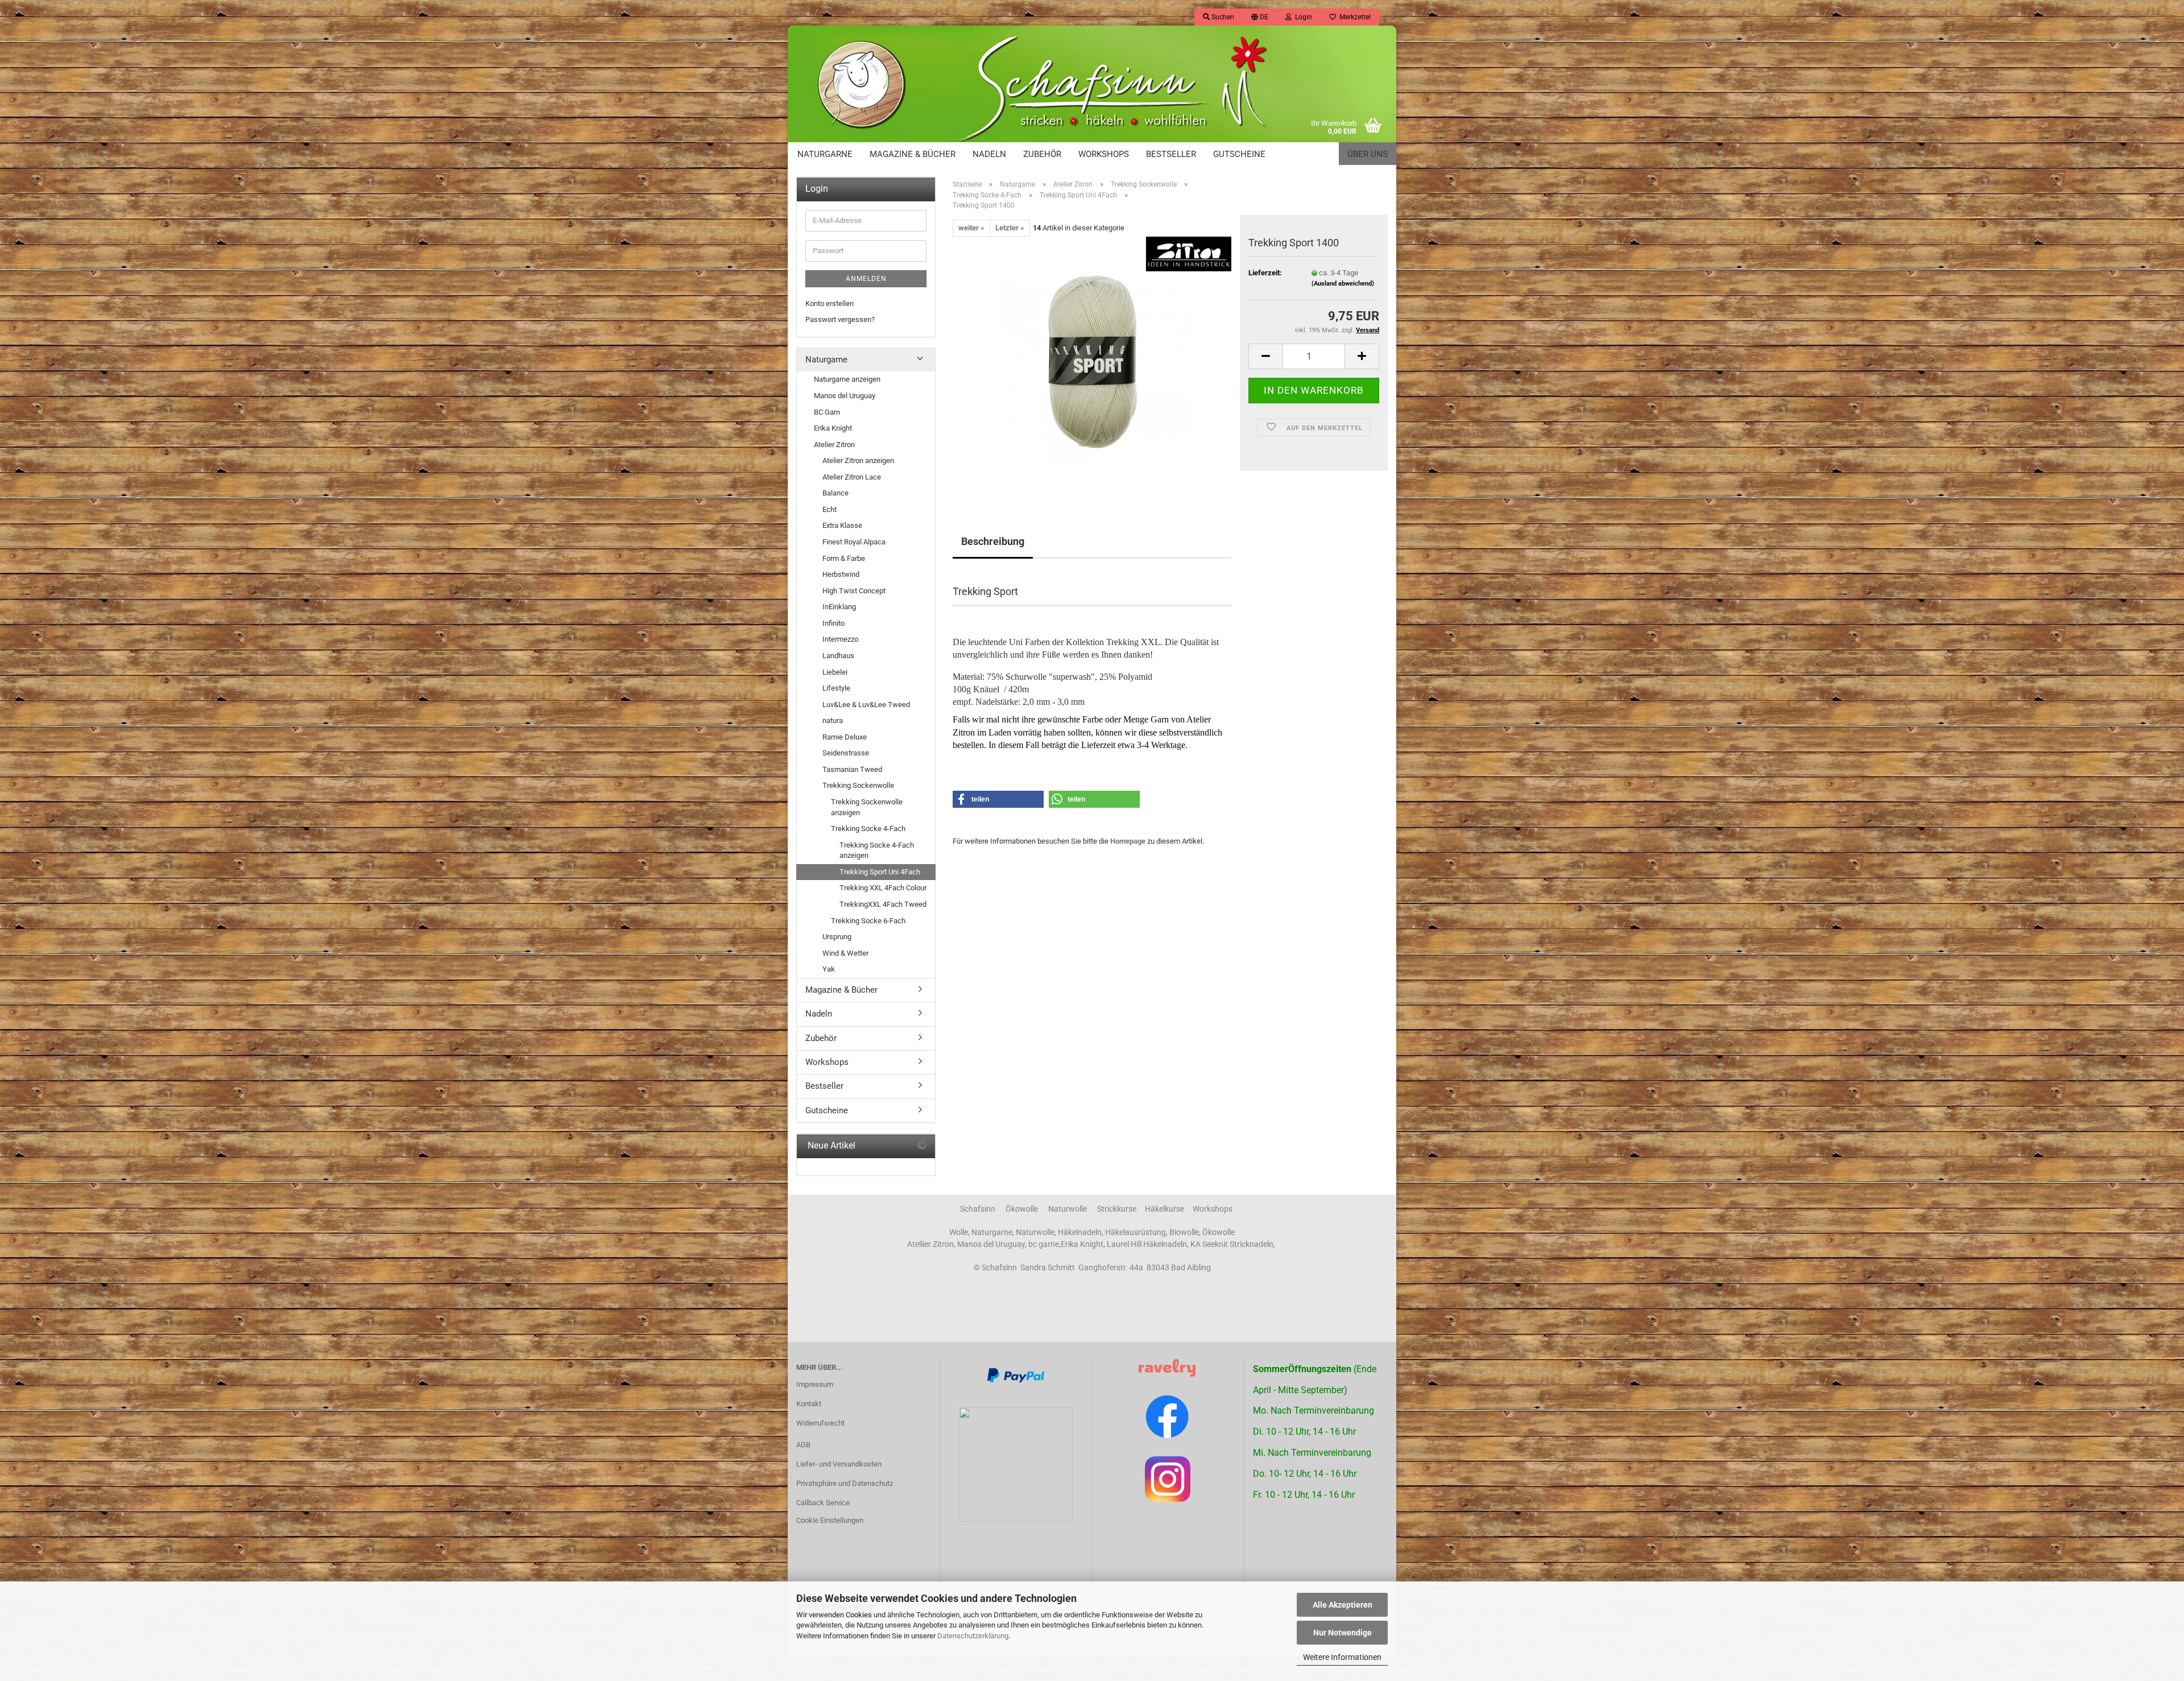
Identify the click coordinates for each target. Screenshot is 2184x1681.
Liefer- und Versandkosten (839, 1464)
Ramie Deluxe (845, 737)
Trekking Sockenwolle (858, 785)
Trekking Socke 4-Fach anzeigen (877, 850)
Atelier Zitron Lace (852, 477)
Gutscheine (1239, 154)
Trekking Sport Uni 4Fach (880, 872)
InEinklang (839, 607)
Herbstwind (841, 574)
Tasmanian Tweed (852, 769)
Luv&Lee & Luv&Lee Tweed (866, 705)
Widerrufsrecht (820, 1423)
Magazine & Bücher (913, 154)
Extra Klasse (842, 525)
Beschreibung (993, 541)
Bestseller (1171, 154)
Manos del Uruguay (845, 396)
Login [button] (1302, 17)
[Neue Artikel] (922, 1146)
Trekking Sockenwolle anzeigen (867, 807)
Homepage (1128, 841)
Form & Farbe (844, 558)
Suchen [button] (1222, 17)
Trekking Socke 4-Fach (868, 829)
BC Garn (827, 412)
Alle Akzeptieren (1343, 1605)
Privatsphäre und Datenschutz (845, 1483)
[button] (1260, 17)
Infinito (834, 623)
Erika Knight (833, 428)
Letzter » (1010, 228)
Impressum (815, 1384)
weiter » (971, 228)
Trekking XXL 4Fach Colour (883, 888)
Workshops (1104, 154)
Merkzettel (1353, 17)
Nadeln (989, 154)
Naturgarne (825, 154)
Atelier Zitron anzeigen (858, 460)
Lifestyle (836, 688)
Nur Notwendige (1343, 1633)
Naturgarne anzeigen (847, 379)
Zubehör (1042, 154)
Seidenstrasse (846, 753)
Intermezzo (840, 639)
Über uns (1368, 154)
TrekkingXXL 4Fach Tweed (883, 904)
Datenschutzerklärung (973, 1636)
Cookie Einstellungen (830, 1520)
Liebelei (835, 672)
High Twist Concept (854, 591)
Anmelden (866, 279)
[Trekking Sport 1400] (1092, 364)
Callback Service (823, 1503)
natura (833, 720)
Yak (829, 969)
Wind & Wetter (845, 953)
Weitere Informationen (1342, 1657)
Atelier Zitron (834, 445)
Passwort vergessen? (840, 319)
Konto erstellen (830, 303)
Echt (830, 509)
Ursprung (837, 937)
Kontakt (809, 1404)
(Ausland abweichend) (1343, 284)
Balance (835, 493)
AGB (803, 1445)
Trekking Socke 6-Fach (868, 921)
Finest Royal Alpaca (854, 542)
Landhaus (838, 656)
